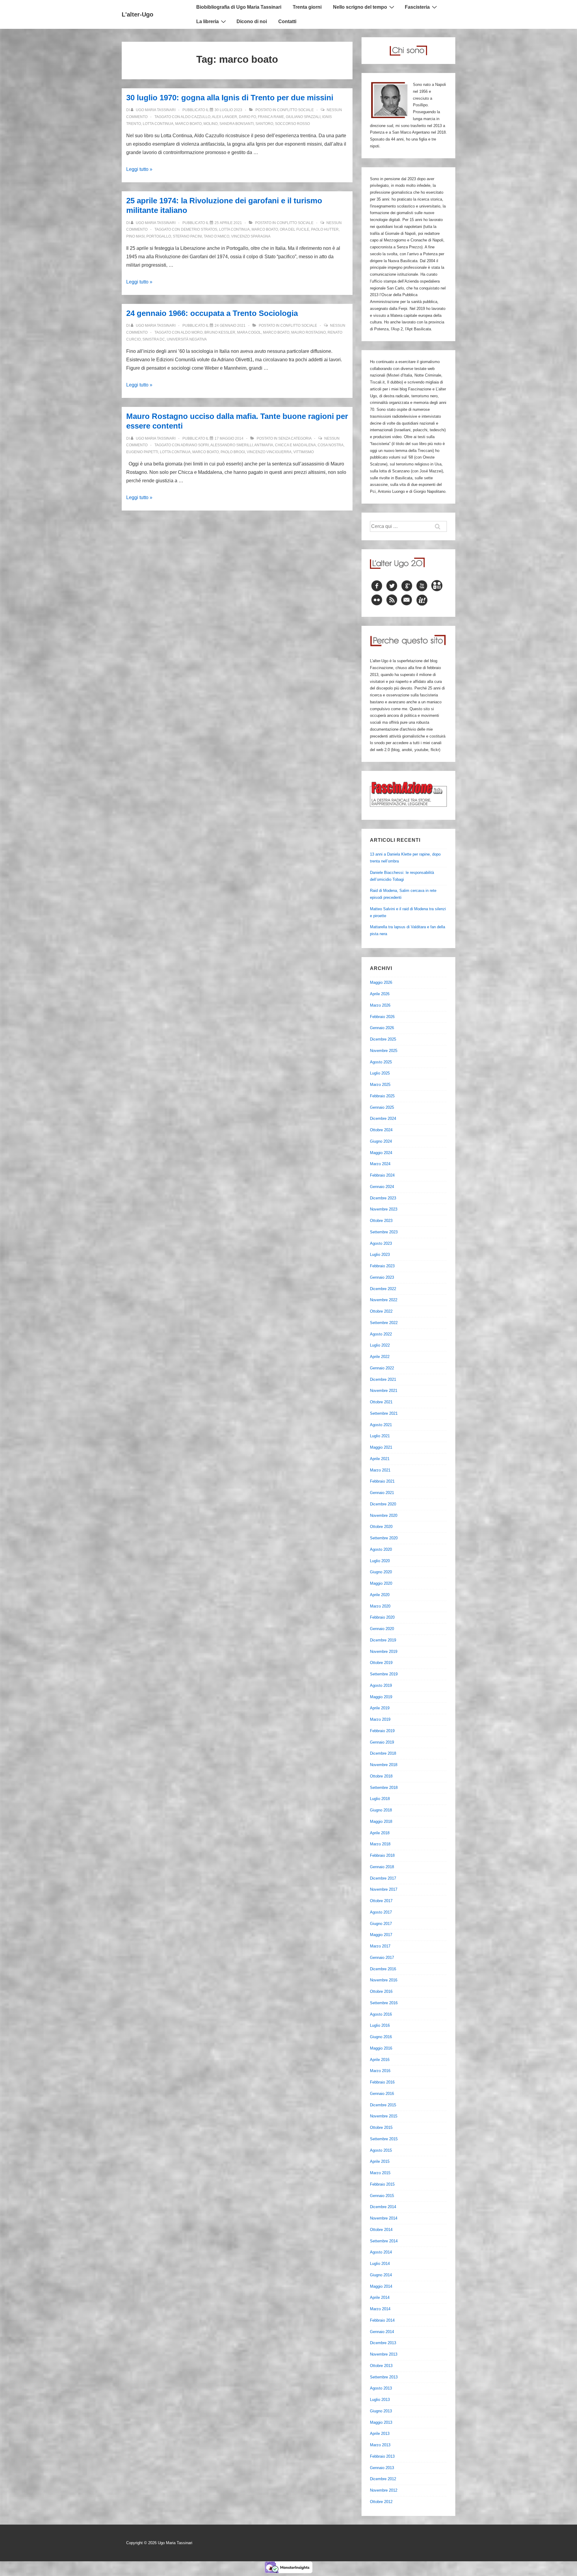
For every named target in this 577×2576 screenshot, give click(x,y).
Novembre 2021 (384, 1391)
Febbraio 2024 (382, 1175)
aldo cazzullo (195, 117)
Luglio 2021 (380, 1436)
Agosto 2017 (381, 1912)
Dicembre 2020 (383, 1504)
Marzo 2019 (380, 1719)
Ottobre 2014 (381, 2230)
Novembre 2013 (384, 2354)
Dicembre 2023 (383, 1198)
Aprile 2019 (380, 1708)
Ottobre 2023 (381, 1221)
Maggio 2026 (381, 982)
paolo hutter (325, 229)
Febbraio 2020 (382, 1617)
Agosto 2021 (381, 1425)
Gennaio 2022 (382, 1368)
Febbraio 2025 (382, 1096)
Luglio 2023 (380, 1255)
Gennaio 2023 (382, 1277)
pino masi (135, 236)
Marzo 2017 (380, 1946)
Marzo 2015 (380, 2173)
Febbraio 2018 (382, 1855)
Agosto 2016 (381, 2014)
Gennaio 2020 (382, 1629)
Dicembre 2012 (383, 2479)
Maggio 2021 (381, 1447)
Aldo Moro (192, 332)
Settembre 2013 (384, 2377)
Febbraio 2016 (382, 2082)
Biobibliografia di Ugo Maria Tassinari (239, 7)
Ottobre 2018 (381, 1776)
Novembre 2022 (384, 1300)
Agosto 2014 (381, 2252)
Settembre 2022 (384, 1323)
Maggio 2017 (381, 1935)
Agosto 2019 (381, 1685)
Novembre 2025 (384, 1051)
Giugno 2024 (381, 1141)
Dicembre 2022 (383, 1289)
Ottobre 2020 (381, 1527)
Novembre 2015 (384, 2116)
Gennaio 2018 (382, 1867)
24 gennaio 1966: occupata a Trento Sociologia (212, 313)
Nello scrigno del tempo (360, 7)
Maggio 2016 (381, 2048)
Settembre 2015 (384, 2139)
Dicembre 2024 (383, 1118)
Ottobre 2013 (381, 2366)
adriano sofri (195, 445)
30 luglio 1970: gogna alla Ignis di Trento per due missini (230, 98)
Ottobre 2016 (381, 1991)
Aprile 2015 (380, 2161)
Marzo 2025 (380, 1085)
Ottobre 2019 (381, 1663)
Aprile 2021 (380, 1459)
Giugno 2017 (381, 1924)
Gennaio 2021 (382, 1493)
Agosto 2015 (381, 2150)
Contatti (287, 21)
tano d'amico (217, 236)
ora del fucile (295, 229)
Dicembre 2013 (383, 2343)
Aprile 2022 (380, 1357)
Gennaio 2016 (382, 2094)
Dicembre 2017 (383, 1878)
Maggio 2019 (381, 1697)
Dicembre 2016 (383, 1969)
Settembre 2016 (384, 2003)
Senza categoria (295, 438)
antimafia (264, 445)
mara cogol (249, 332)
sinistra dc (154, 339)
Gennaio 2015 (382, 2196)
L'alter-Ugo (137, 14)
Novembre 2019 (384, 1652)
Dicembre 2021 (383, 1379)
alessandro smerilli (232, 445)
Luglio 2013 (380, 2400)
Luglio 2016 (380, 2025)
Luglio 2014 (380, 2264)
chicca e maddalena (295, 445)
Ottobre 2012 (381, 2502)
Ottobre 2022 (381, 1311)
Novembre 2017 (384, 1889)
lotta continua (158, 124)
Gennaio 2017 (382, 1958)
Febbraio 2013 (382, 2456)
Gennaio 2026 (382, 1028)
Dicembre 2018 (383, 1753)
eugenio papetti (142, 452)
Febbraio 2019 (382, 1731)
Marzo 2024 (380, 1164)
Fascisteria (417, 7)
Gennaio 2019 (382, 1742)
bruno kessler (220, 332)
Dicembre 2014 (383, 2207)
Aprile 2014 (380, 2297)
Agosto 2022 (381, 1334)
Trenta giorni (307, 7)
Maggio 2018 (381, 1821)
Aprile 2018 (380, 1833)
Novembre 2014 (384, 2218)
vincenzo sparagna (251, 236)
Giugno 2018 (381, 1810)
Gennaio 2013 (382, 2468)
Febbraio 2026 (382, 1017)
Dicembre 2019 (383, 1640)
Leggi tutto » (139, 169)
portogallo (159, 236)
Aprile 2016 (380, 2060)
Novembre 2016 (384, 1980)
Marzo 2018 (380, 1844)
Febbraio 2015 (382, 2184)
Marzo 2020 (380, 1606)
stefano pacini (187, 236)
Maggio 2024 (381, 1153)
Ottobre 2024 (381, 1130)
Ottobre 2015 (381, 2127)
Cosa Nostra (331, 445)
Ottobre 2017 (381, 1901)
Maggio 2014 (381, 2286)
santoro (264, 124)
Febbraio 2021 (382, 1481)
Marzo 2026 (380, 1005)
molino (211, 124)
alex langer (224, 117)
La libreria (208, 21)
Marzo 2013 (380, 2445)
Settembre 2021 (384, 1413)
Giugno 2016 (381, 2037)
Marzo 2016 (380, 2071)
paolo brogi (233, 452)
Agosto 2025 (381, 1062)
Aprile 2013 (380, 2434)
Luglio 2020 (380, 1561)
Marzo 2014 (380, 2309)
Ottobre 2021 (381, 1402)
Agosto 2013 (381, 2388)
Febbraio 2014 (382, 2320)
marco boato (188, 124)
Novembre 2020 (384, 1515)
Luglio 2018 (380, 1799)
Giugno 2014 (381, 2275)
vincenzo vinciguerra (269, 452)
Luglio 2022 (380, 1345)
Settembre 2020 (384, 1538)
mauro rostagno (308, 332)
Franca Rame (271, 117)
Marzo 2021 (380, 1470)
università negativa (187, 339)
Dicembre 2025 (383, 1039)
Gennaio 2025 (382, 1107)
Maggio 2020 (381, 1583)
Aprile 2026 (380, 994)
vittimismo (304, 452)
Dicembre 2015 (383, 2105)
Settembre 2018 (384, 1788)
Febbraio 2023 (382, 1266)
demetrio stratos (199, 229)
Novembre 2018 (384, 1765)
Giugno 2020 (381, 1572)
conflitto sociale (295, 110)
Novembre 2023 (384, 1209)
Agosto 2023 (381, 1243)
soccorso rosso (292, 124)
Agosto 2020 (381, 1549)
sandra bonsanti (237, 124)
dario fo (247, 117)
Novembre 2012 (384, 2490)
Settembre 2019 (384, 1674)
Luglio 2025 (380, 1073)
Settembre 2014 (384, 2241)
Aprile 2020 (380, 1595)
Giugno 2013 (381, 2411)
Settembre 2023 (384, 1232)
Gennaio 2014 (382, 2332)
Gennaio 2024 (382, 1187)
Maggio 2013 (381, 2422)
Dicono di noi (252, 21)
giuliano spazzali (303, 117)
